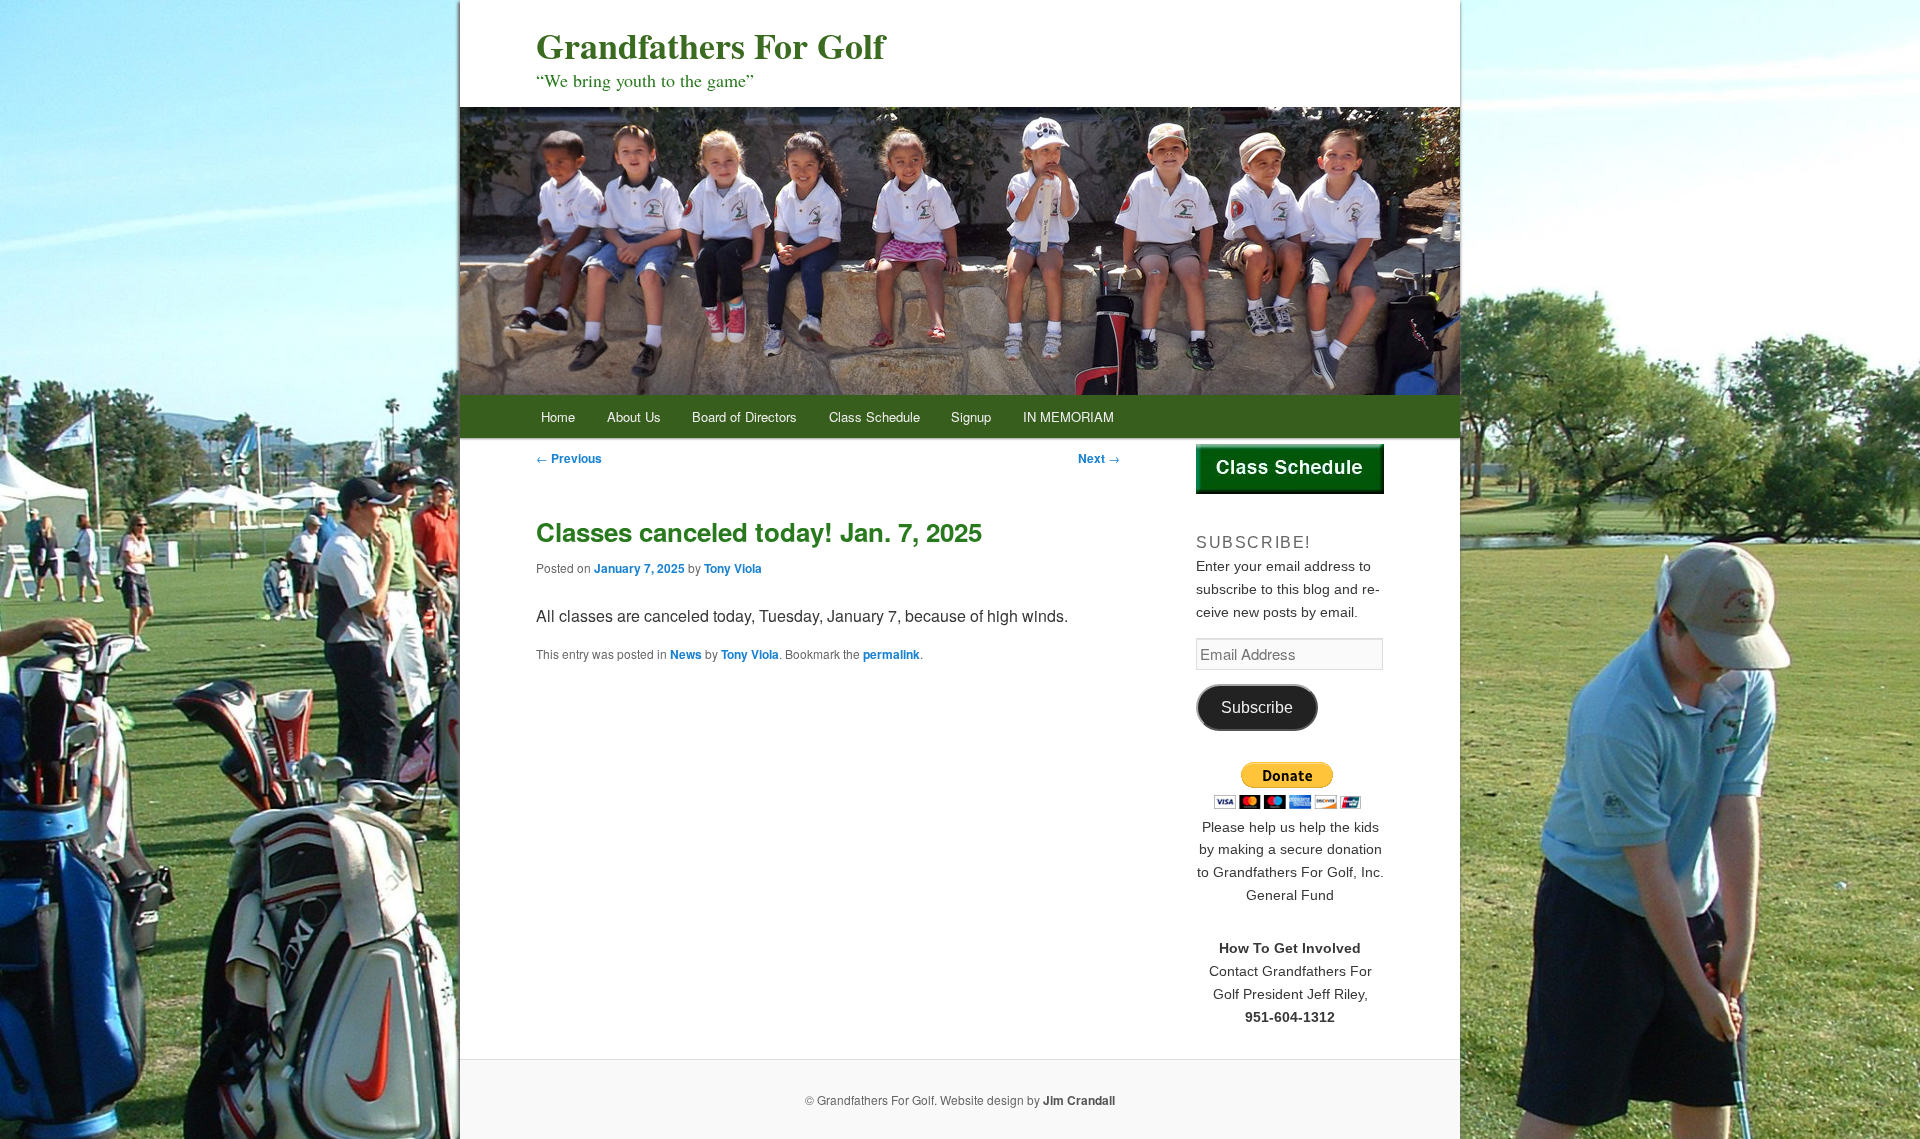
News (686, 654)
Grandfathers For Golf (710, 45)
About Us (634, 416)
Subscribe (1257, 707)
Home (558, 416)
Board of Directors (744, 416)
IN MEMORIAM (1068, 416)
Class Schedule (874, 416)
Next (1099, 458)
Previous (569, 458)
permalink (891, 654)
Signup (971, 416)
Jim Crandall (1079, 1100)
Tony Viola (733, 568)
